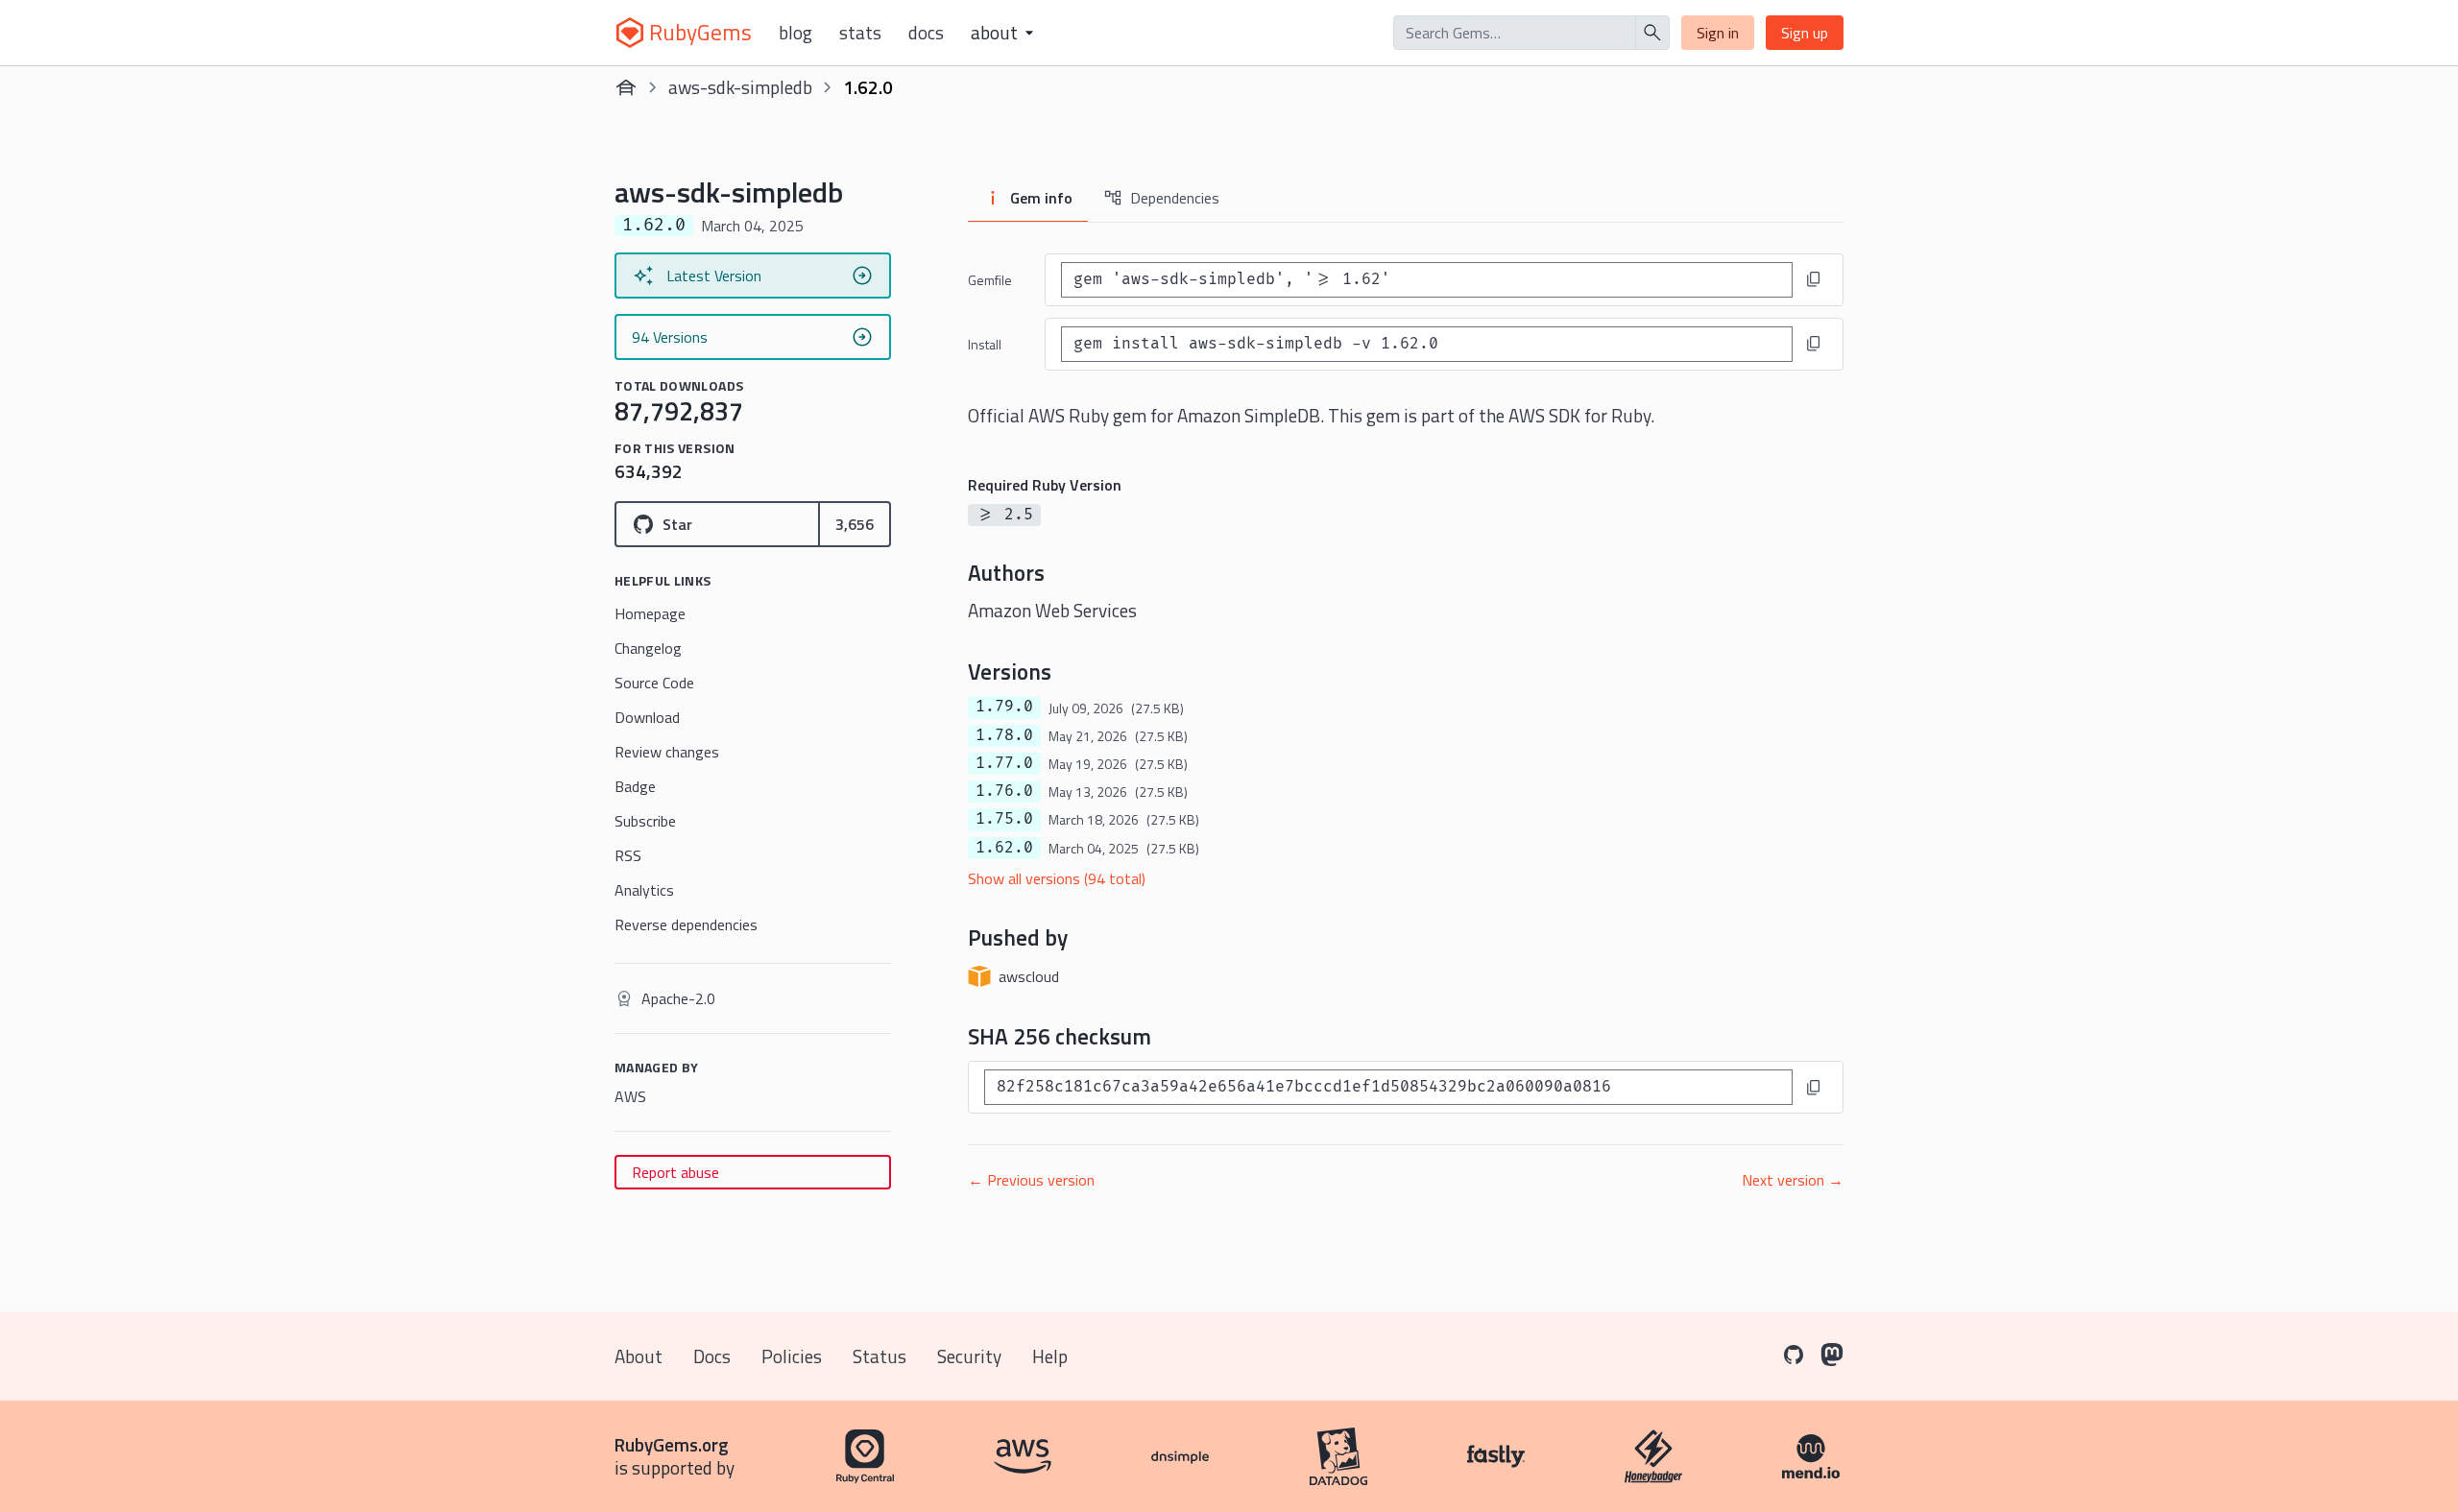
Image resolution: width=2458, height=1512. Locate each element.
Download (647, 717)
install (985, 344)
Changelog (648, 648)
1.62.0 (1004, 848)
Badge (635, 786)
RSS (628, 855)
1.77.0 (1004, 763)
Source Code (654, 683)
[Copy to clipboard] (1814, 279)
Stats (860, 33)
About (639, 1356)
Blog (795, 33)
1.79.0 (1004, 707)
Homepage (650, 613)
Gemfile (990, 280)
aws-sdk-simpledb (740, 87)
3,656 (855, 524)
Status (880, 1356)
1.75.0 (1004, 819)
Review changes (667, 752)
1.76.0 (1004, 791)
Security (969, 1356)
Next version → (1793, 1180)
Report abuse (675, 1172)
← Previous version (1031, 1180)
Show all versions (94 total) (1057, 878)
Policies (792, 1356)
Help (1050, 1356)
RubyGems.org (672, 1444)
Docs (926, 33)
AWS (630, 1096)
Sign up (1805, 33)
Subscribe (645, 821)
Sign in (1718, 33)
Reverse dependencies (686, 924)
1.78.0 (1004, 735)
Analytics (644, 890)
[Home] (626, 87)
